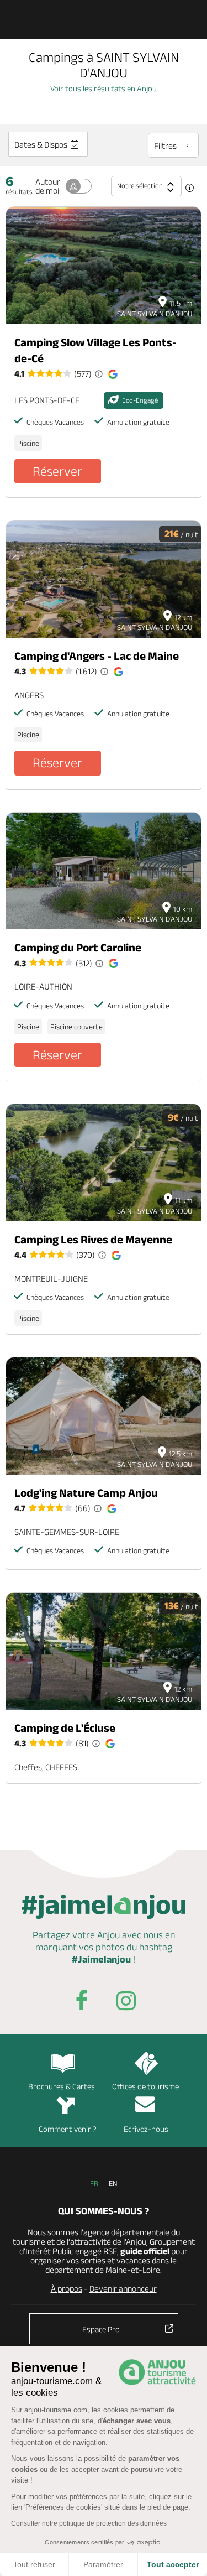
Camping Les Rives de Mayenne (93, 1239)
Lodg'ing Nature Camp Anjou (86, 1493)
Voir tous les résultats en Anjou (104, 88)
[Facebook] (82, 2003)
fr (94, 2183)
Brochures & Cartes (62, 2086)
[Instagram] (126, 2003)
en (113, 2183)
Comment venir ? (68, 2129)
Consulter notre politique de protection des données (89, 2523)
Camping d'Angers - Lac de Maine (97, 656)
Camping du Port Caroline (78, 947)
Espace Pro (101, 2329)
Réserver (57, 471)
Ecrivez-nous (146, 2129)
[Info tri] (189, 189)
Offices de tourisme (145, 2086)
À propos (67, 2289)
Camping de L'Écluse (65, 1728)
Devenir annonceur (123, 2289)
